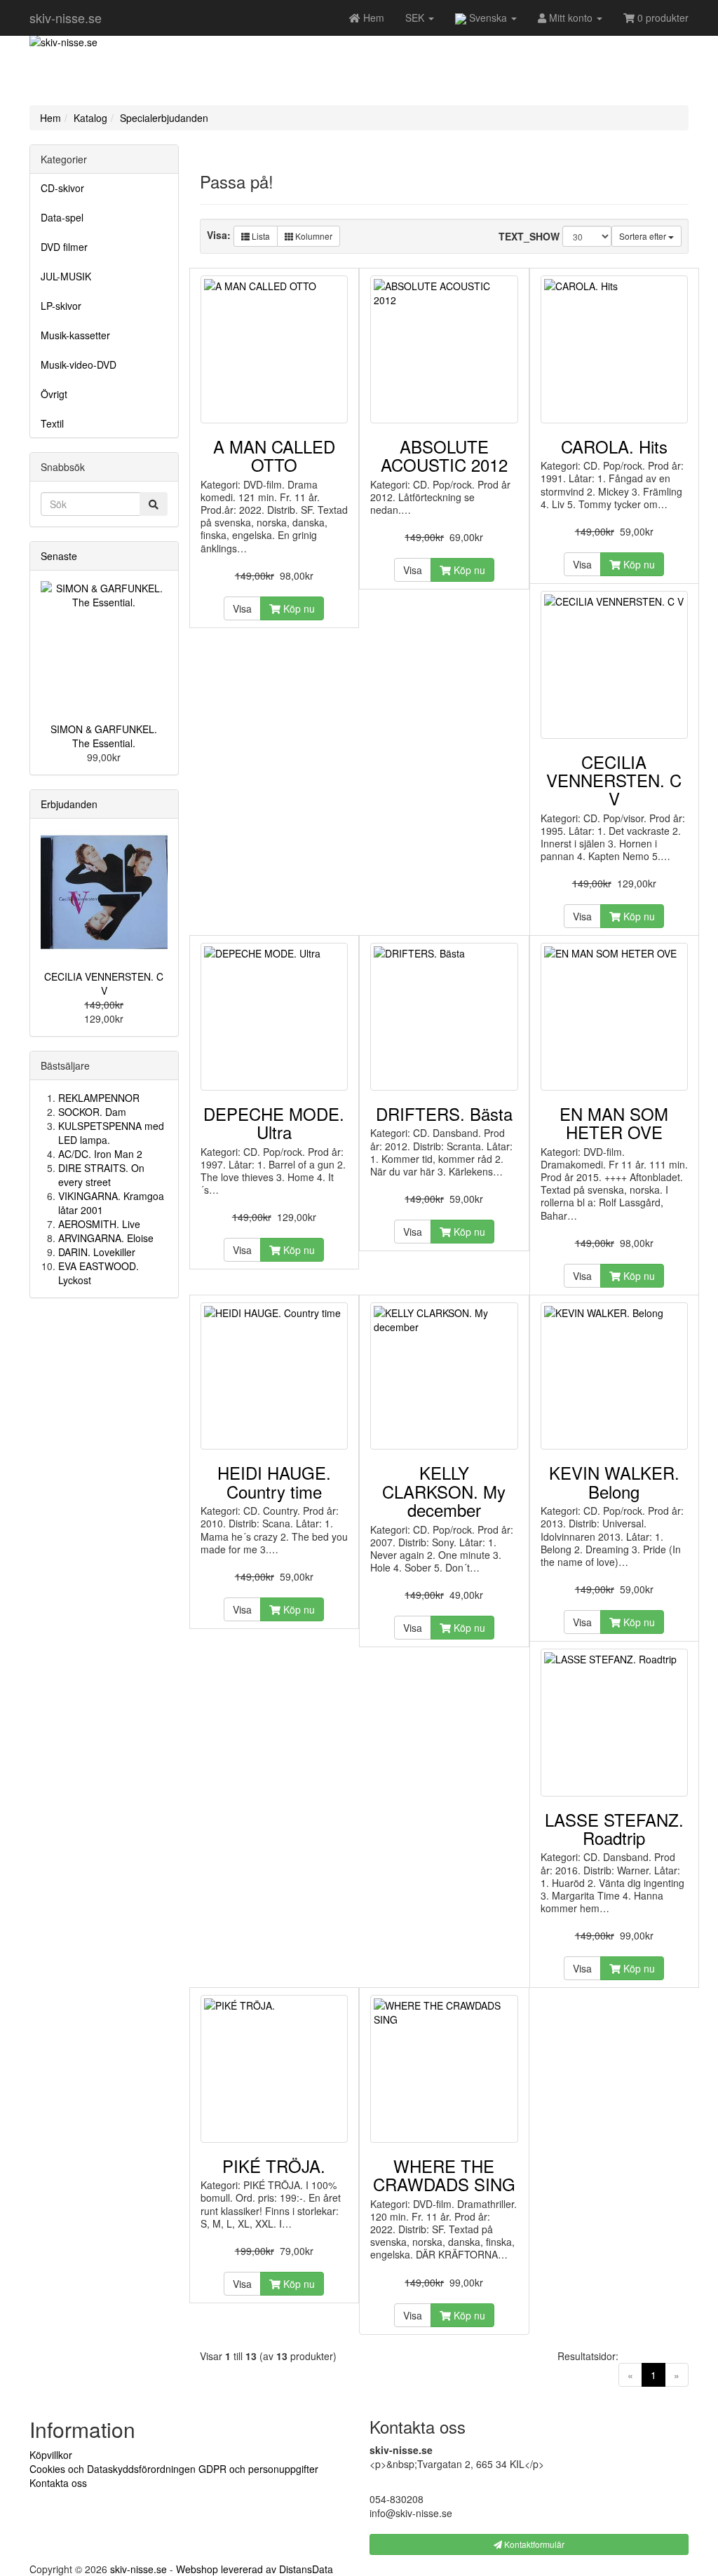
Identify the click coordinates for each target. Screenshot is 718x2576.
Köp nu (298, 608)
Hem (50, 118)
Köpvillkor (51, 2455)
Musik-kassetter (75, 335)
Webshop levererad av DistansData (255, 2569)
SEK (416, 18)
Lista (260, 236)
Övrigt (54, 394)
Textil (52, 423)
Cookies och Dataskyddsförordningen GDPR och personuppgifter (174, 2469)
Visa (242, 608)
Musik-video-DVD (79, 364)
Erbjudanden (69, 804)
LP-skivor (61, 306)
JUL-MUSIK (66, 276)
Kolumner (313, 236)
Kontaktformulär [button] (533, 2544)
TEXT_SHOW (529, 236)
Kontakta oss (58, 2483)
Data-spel (62, 217)
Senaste (59, 556)
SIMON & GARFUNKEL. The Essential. (104, 736)
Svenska (488, 18)
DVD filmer (64, 247)
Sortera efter (644, 236)
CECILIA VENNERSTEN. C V (104, 983)
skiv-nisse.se (66, 18)
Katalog (90, 118)
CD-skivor (62, 188)
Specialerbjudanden (164, 118)
